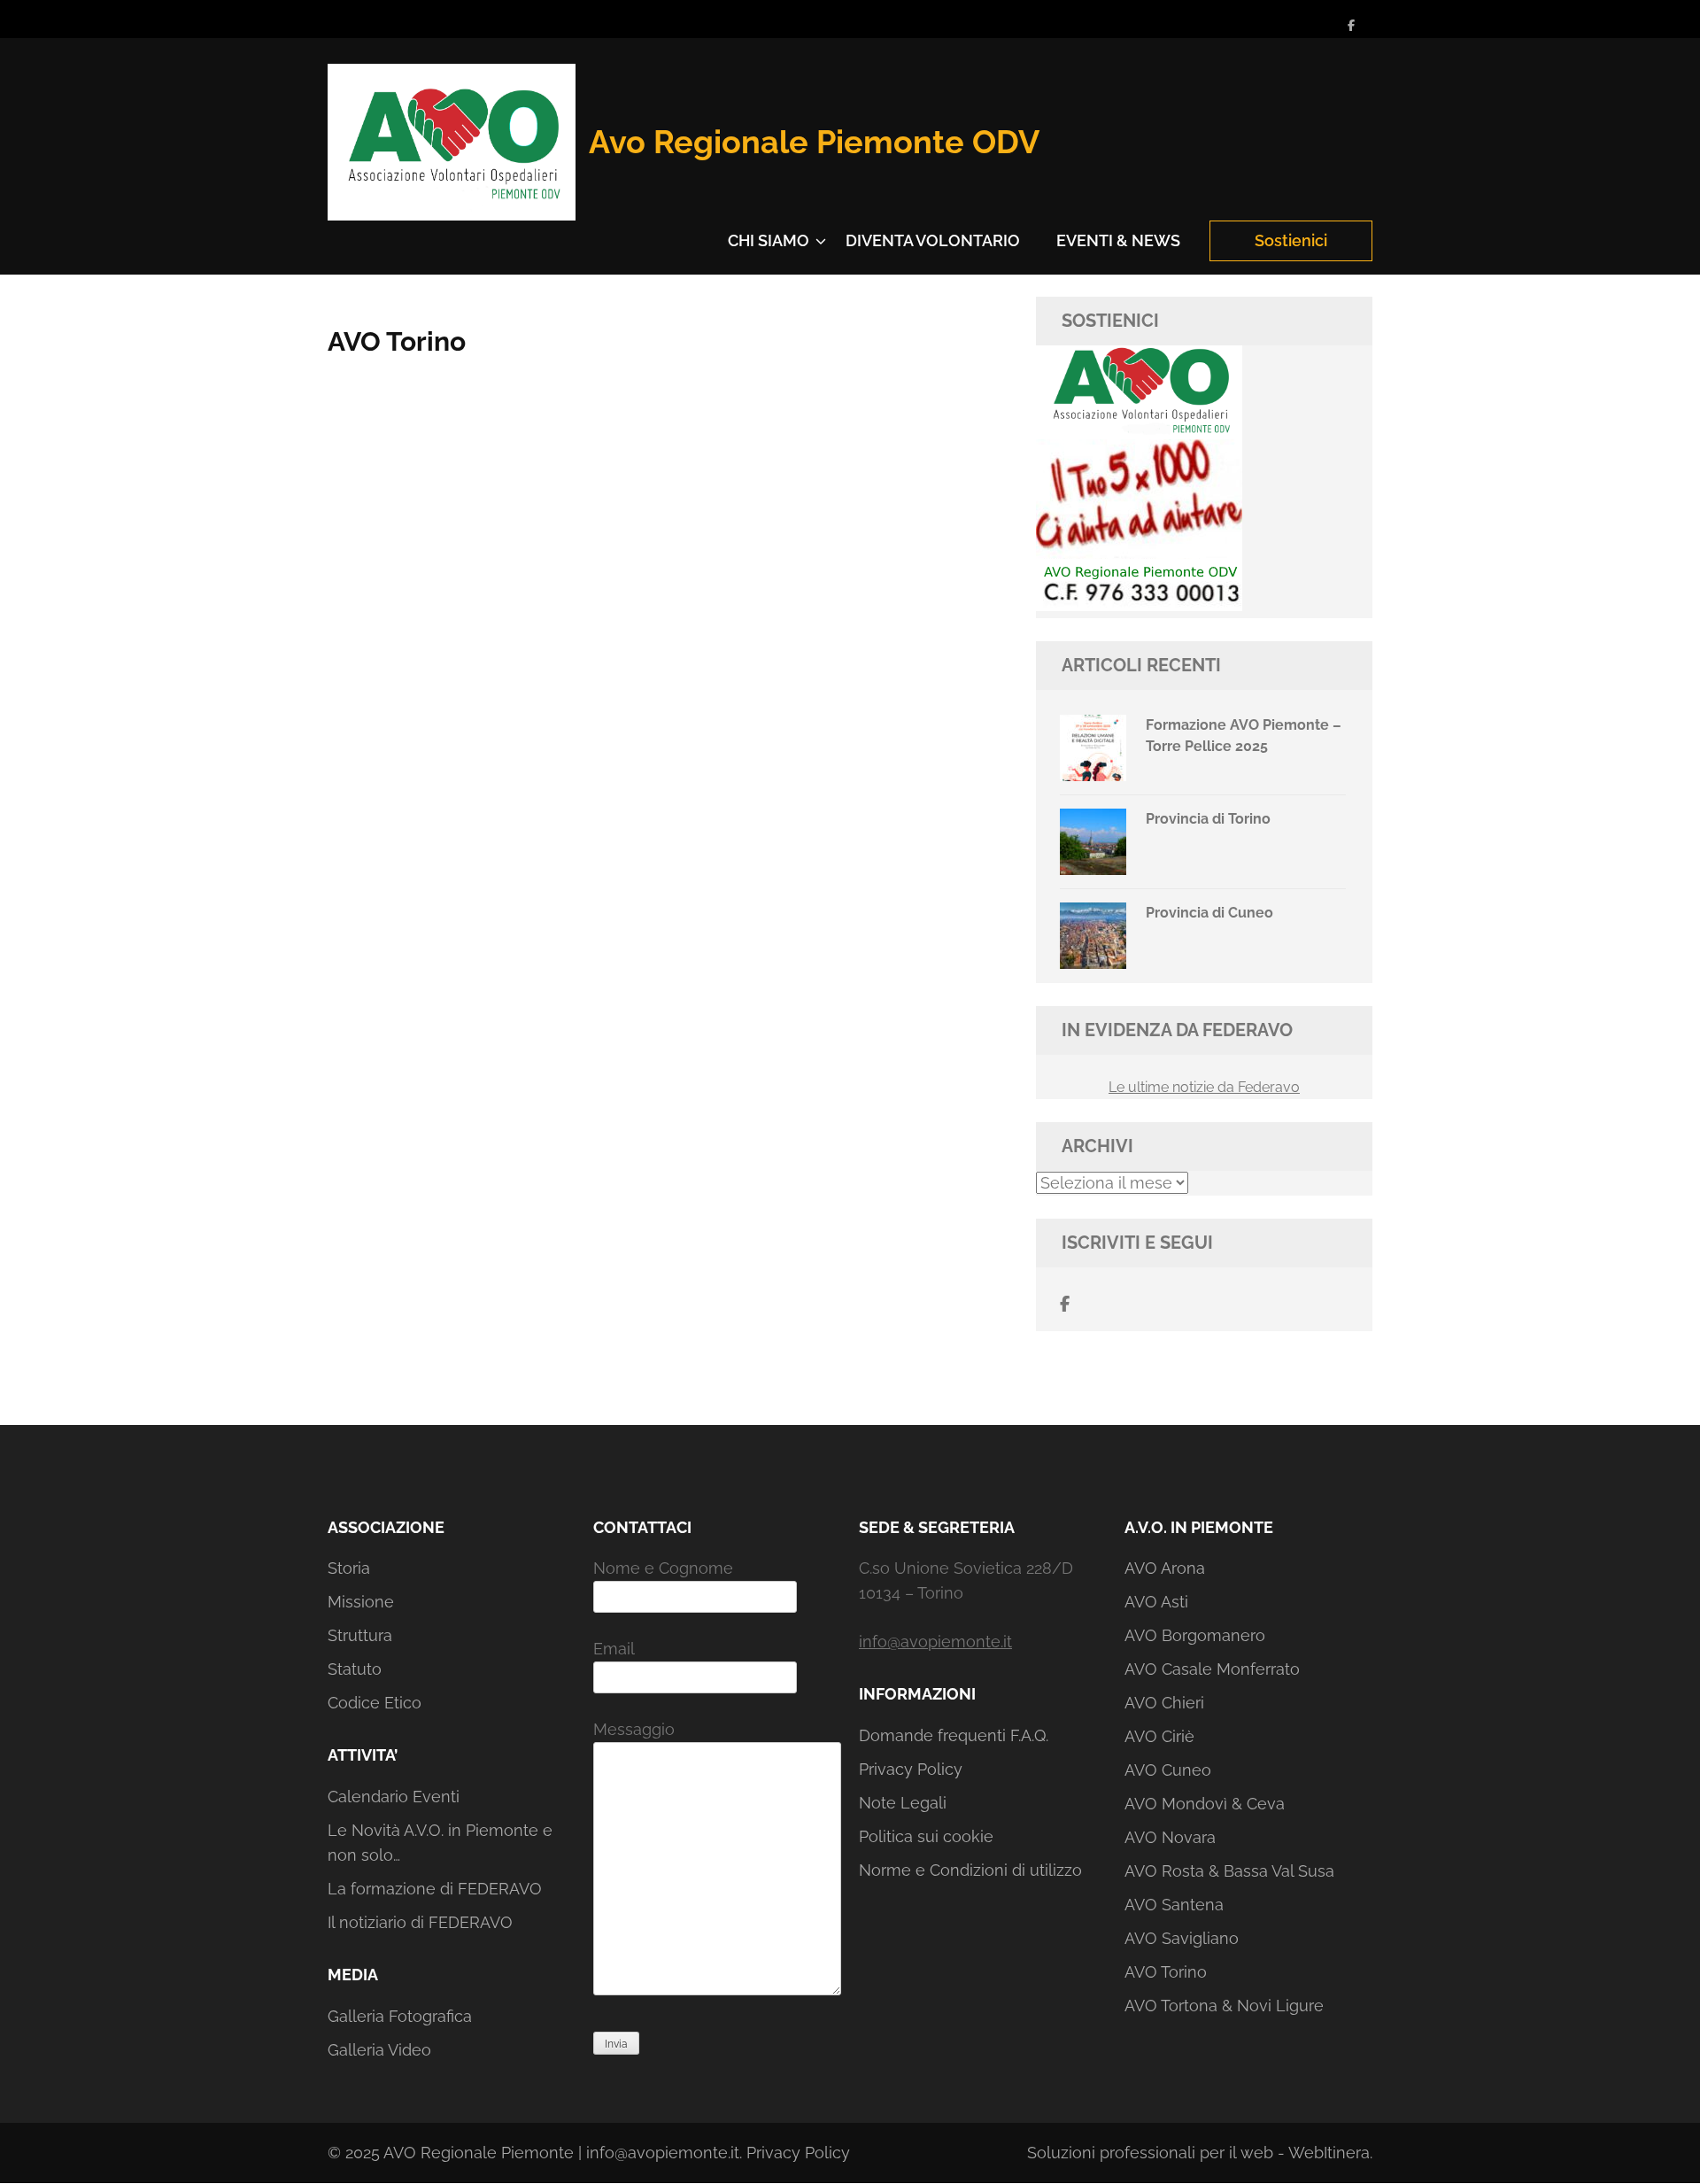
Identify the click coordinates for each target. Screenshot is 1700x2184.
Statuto (355, 1669)
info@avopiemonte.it (935, 1642)
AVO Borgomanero (1195, 1635)
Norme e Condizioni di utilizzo (970, 1870)
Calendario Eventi (394, 1797)
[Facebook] (1351, 25)
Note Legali (903, 1803)
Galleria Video (379, 2050)
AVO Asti (1156, 1602)
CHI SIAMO (769, 240)
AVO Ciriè (1159, 1736)
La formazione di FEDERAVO (435, 1889)
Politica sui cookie (926, 1836)
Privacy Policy (911, 1769)
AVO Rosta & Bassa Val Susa (1229, 1871)
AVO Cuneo (1168, 1770)
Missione (361, 1602)
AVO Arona (1165, 1568)
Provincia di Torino (1208, 819)
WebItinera (1329, 2153)
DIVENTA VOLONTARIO (933, 240)
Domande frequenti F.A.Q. (954, 1735)
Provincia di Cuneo (1209, 913)
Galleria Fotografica (400, 2016)
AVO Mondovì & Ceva (1205, 1804)
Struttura (360, 1635)
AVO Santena (1174, 1905)
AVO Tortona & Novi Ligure (1224, 2006)
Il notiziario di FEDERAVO (420, 1922)
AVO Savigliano (1182, 1938)
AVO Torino (1166, 1972)
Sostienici (1291, 240)
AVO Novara (1170, 1837)
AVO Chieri (1164, 1703)
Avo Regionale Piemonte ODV (814, 142)
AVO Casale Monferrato (1212, 1669)
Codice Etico (375, 1703)
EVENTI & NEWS (1118, 240)
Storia (349, 1568)
